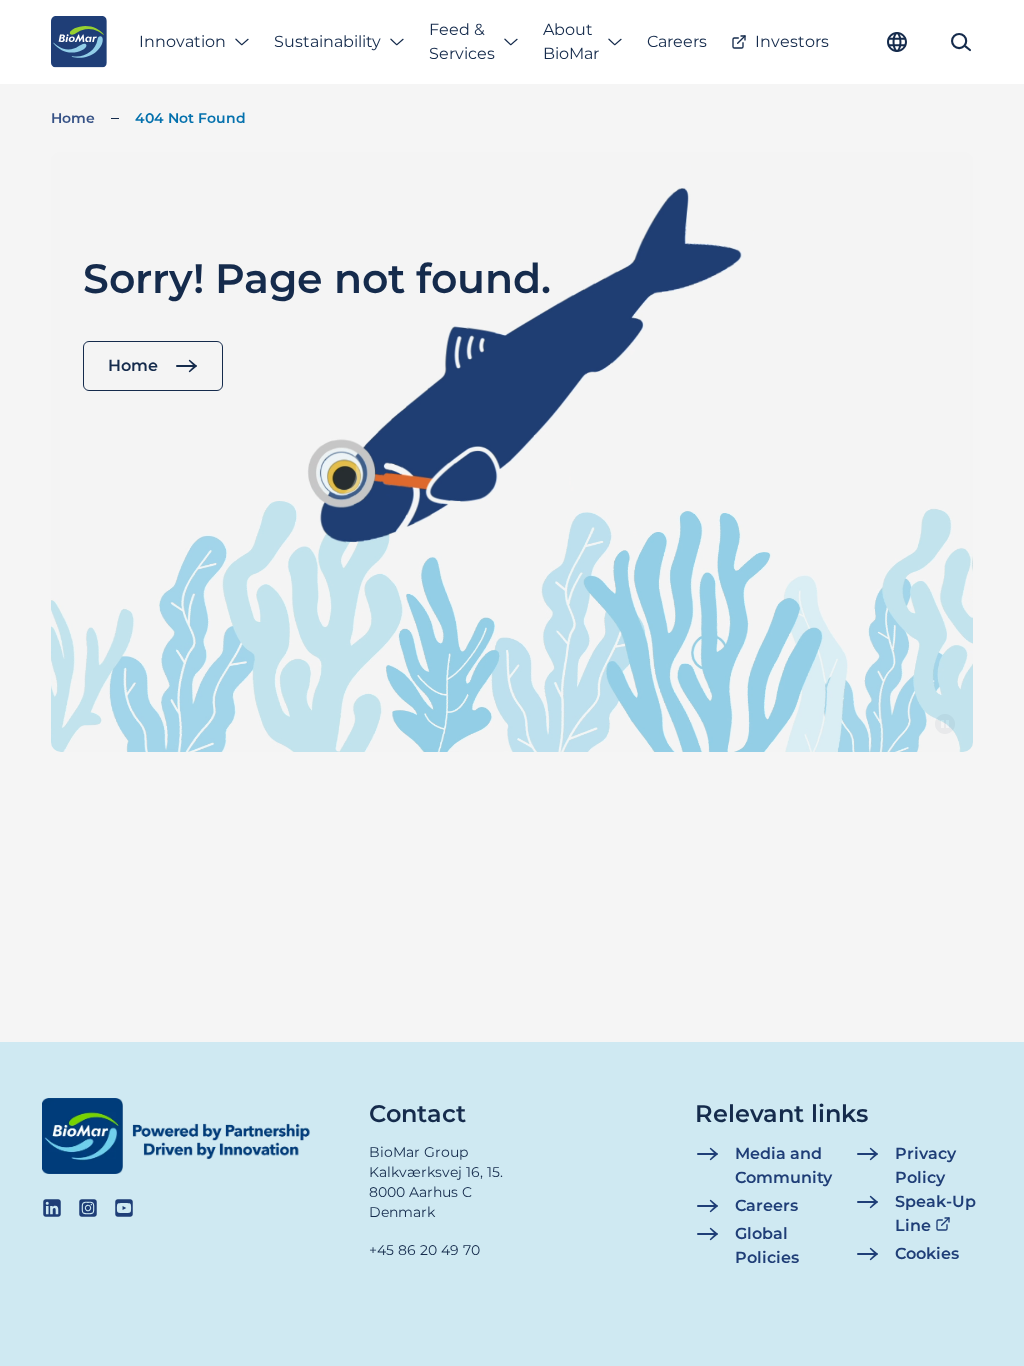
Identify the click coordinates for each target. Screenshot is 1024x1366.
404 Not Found (190, 118)
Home (73, 118)
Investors (792, 41)
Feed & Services (462, 41)
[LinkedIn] (52, 1208)
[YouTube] (124, 1208)
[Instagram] (88, 1208)
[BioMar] (78, 42)
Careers (677, 41)
